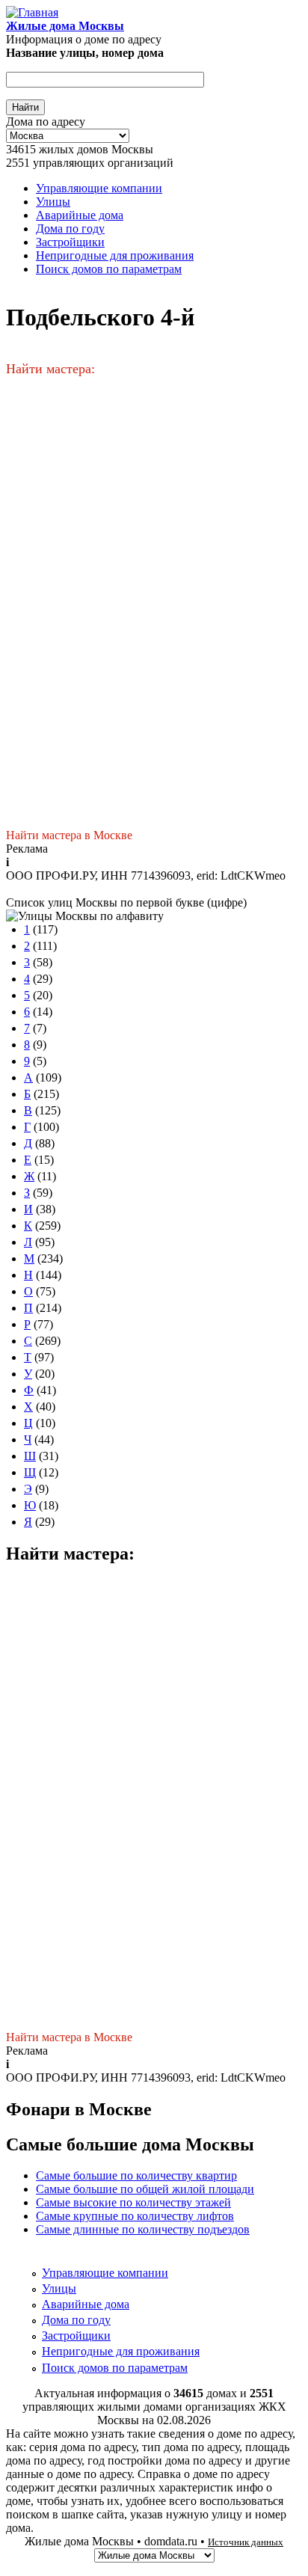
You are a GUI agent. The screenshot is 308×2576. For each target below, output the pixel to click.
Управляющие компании (99, 188)
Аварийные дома (80, 215)
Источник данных (246, 2542)
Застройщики (70, 242)
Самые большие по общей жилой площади (145, 2189)
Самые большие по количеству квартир (136, 2175)
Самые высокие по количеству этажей (133, 2202)
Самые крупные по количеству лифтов (135, 2216)
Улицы (53, 202)
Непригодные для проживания (115, 255)
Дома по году (70, 229)
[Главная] (32, 12)
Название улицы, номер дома (85, 53)
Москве (113, 835)
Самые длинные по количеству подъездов (143, 2229)
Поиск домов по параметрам (109, 269)
